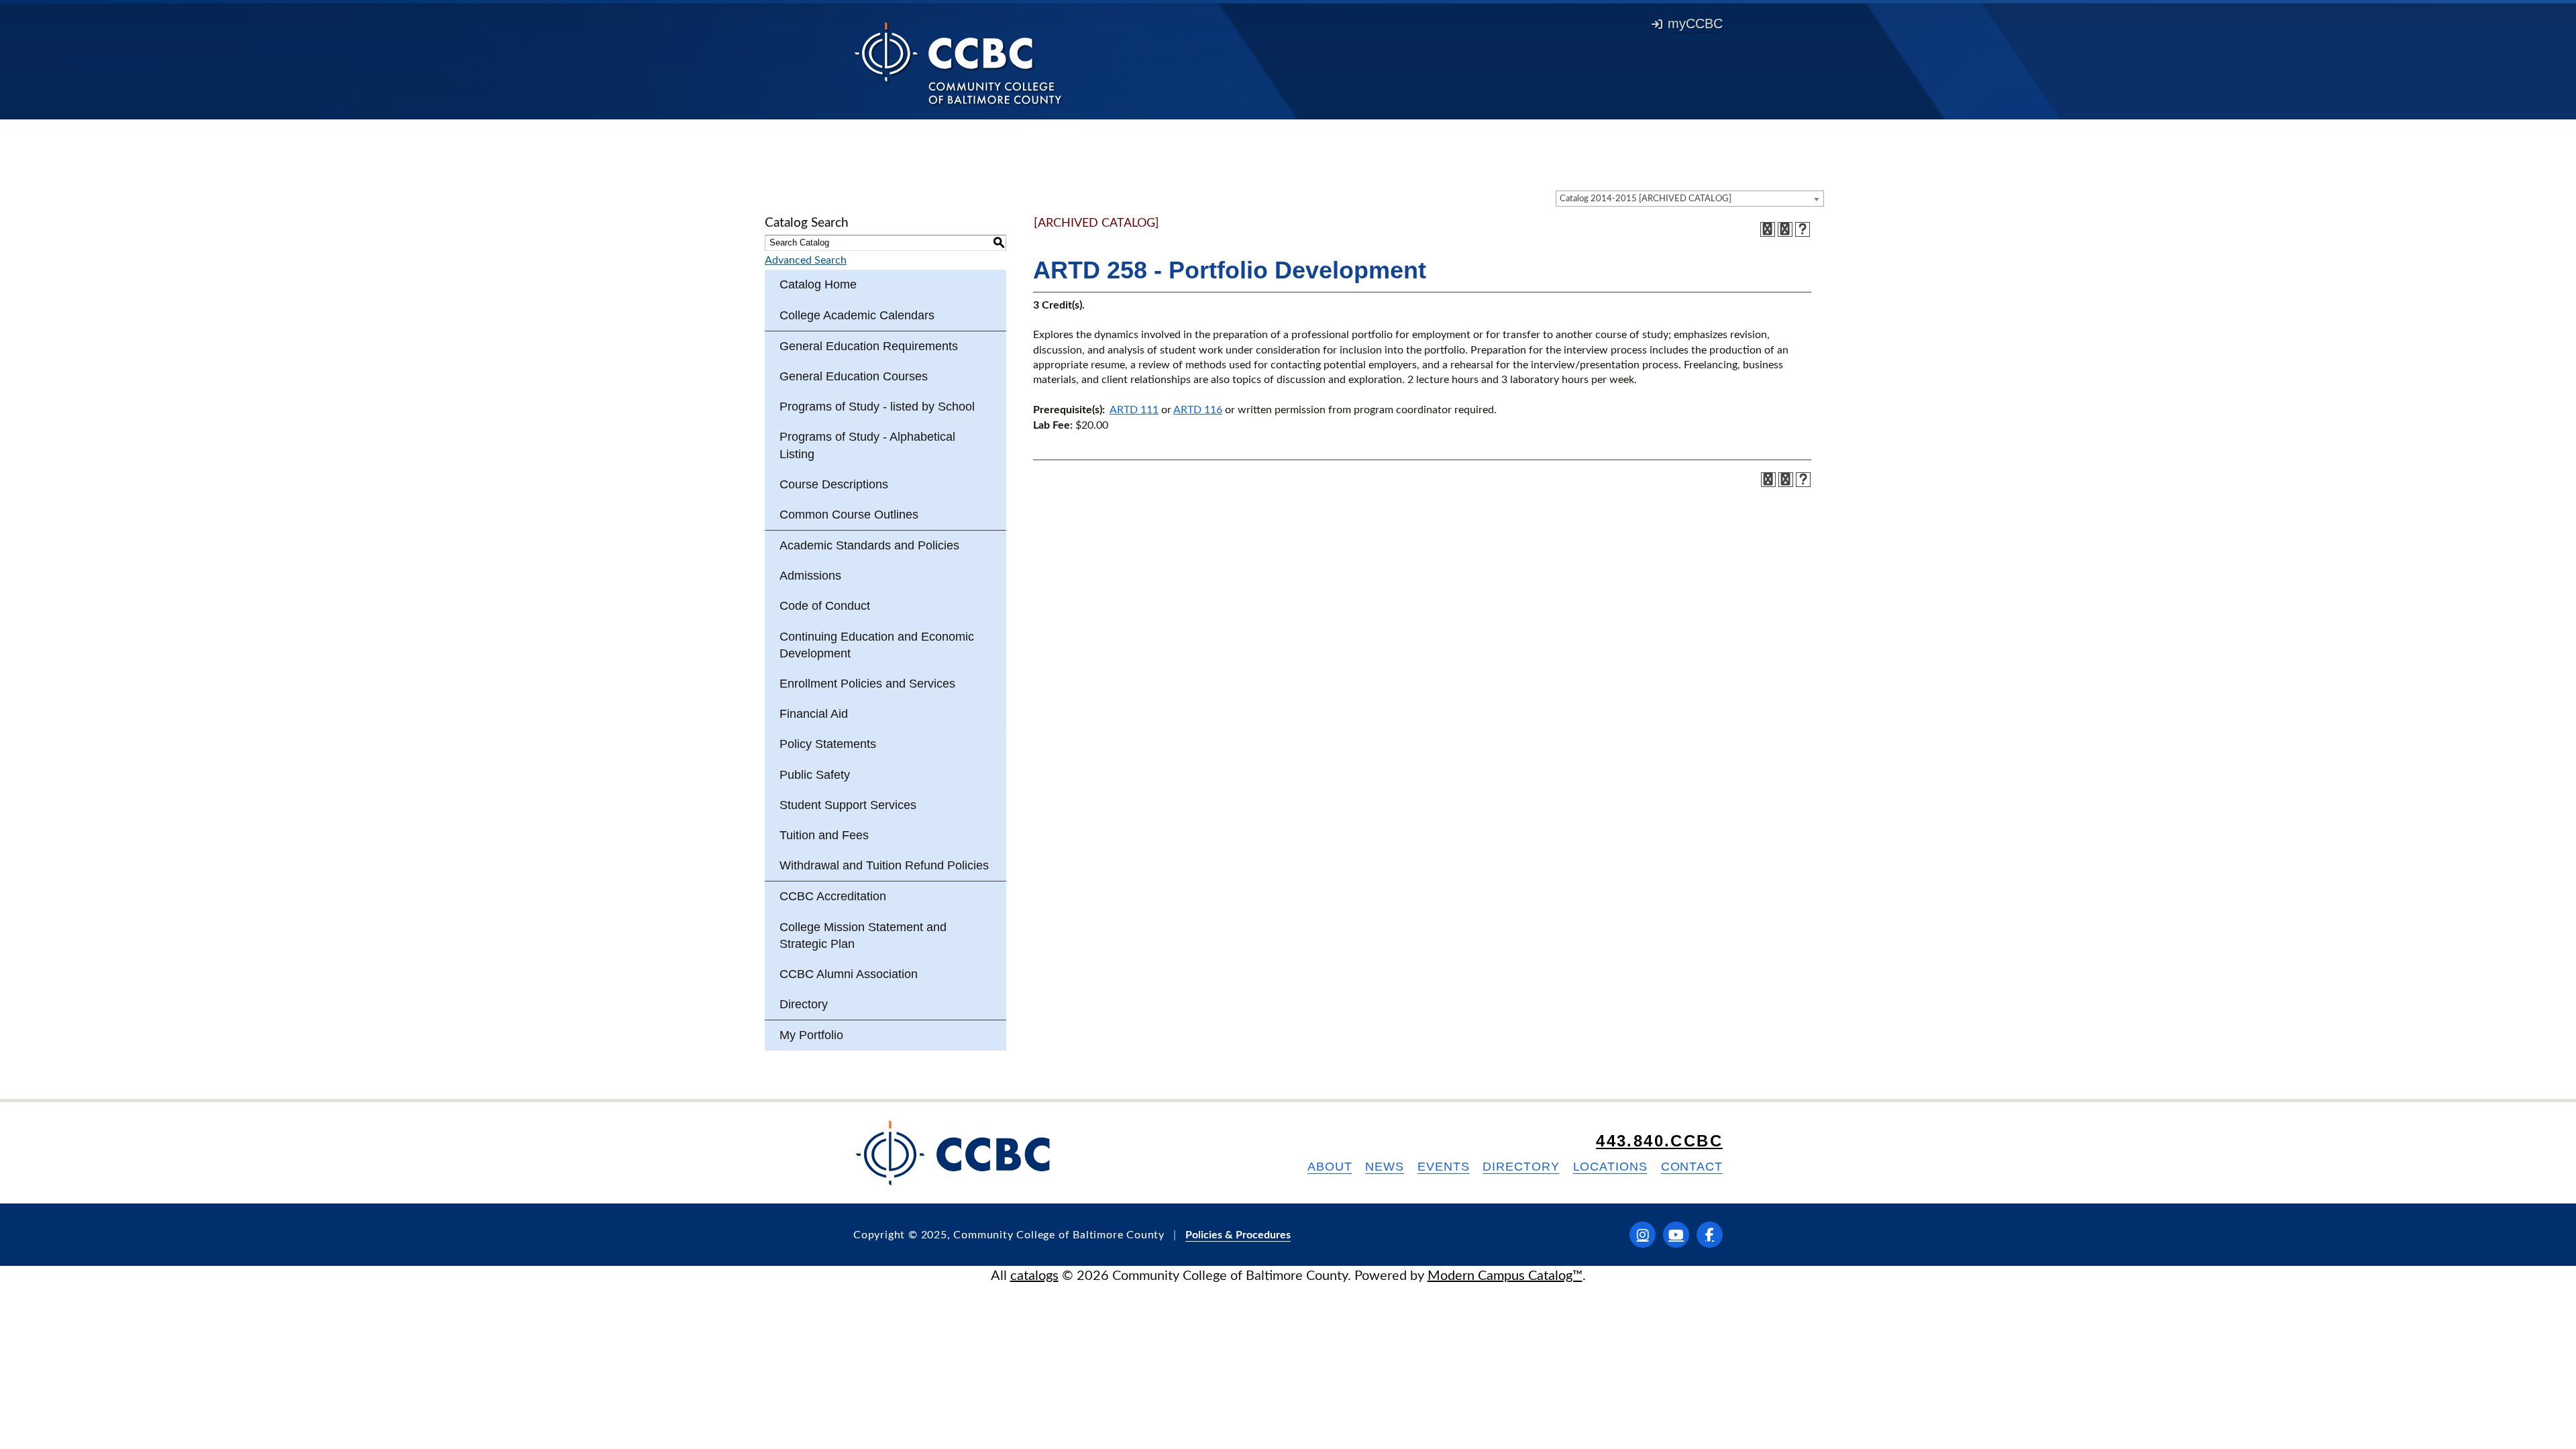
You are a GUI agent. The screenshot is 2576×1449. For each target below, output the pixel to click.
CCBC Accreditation (833, 896)
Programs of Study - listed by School (877, 407)
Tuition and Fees (824, 835)
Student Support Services (848, 805)
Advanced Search (806, 260)
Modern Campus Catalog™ (1505, 1276)
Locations (1610, 1167)
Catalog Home (818, 284)
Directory (804, 1004)
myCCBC (1695, 23)
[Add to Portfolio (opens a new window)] (1768, 229)
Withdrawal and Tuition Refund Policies (884, 865)
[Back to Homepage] (958, 62)
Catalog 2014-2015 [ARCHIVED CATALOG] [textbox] (1646, 199)
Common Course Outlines (849, 515)
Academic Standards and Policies (869, 545)
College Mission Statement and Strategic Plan (863, 935)
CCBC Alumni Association (849, 974)
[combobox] (1690, 199)
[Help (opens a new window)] (1803, 229)
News (1385, 1167)
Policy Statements (828, 744)
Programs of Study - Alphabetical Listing (867, 445)
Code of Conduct (825, 606)
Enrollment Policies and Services (867, 684)
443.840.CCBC (1659, 1141)
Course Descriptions (834, 484)
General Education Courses (854, 376)
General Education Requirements (869, 346)
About (1330, 1167)
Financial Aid (814, 714)
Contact (1692, 1167)
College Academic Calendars (857, 315)
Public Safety (815, 775)
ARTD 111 (1134, 410)
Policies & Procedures (1238, 1235)
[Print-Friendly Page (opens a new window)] (1785, 229)
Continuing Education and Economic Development (877, 645)
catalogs (1034, 1276)
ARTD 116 (1198, 410)
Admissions (810, 576)
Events (1443, 1167)
